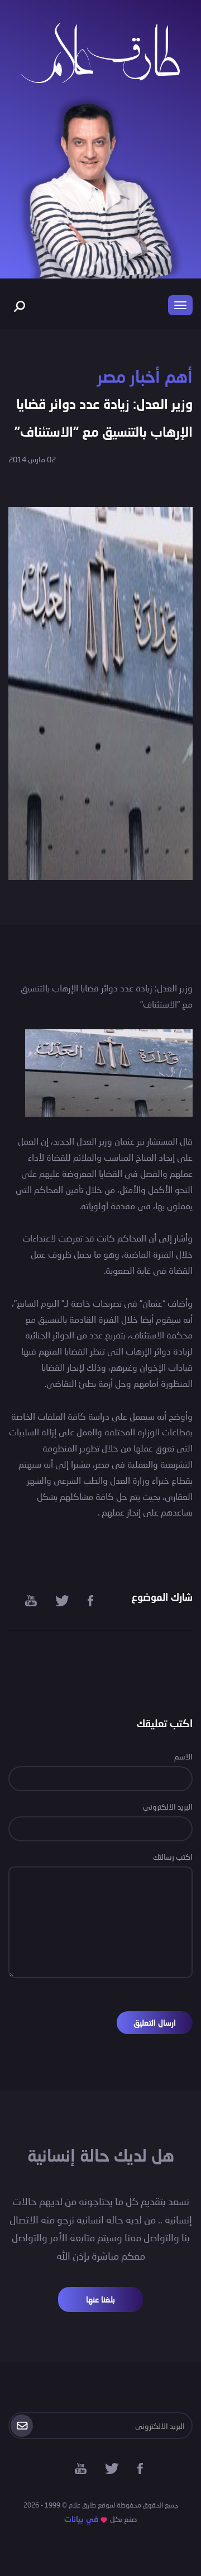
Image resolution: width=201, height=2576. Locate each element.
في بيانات (81, 2519)
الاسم (183, 1756)
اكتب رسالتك (173, 1857)
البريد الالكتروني (168, 1807)
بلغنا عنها (100, 2299)
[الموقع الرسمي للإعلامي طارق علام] (100, 52)
